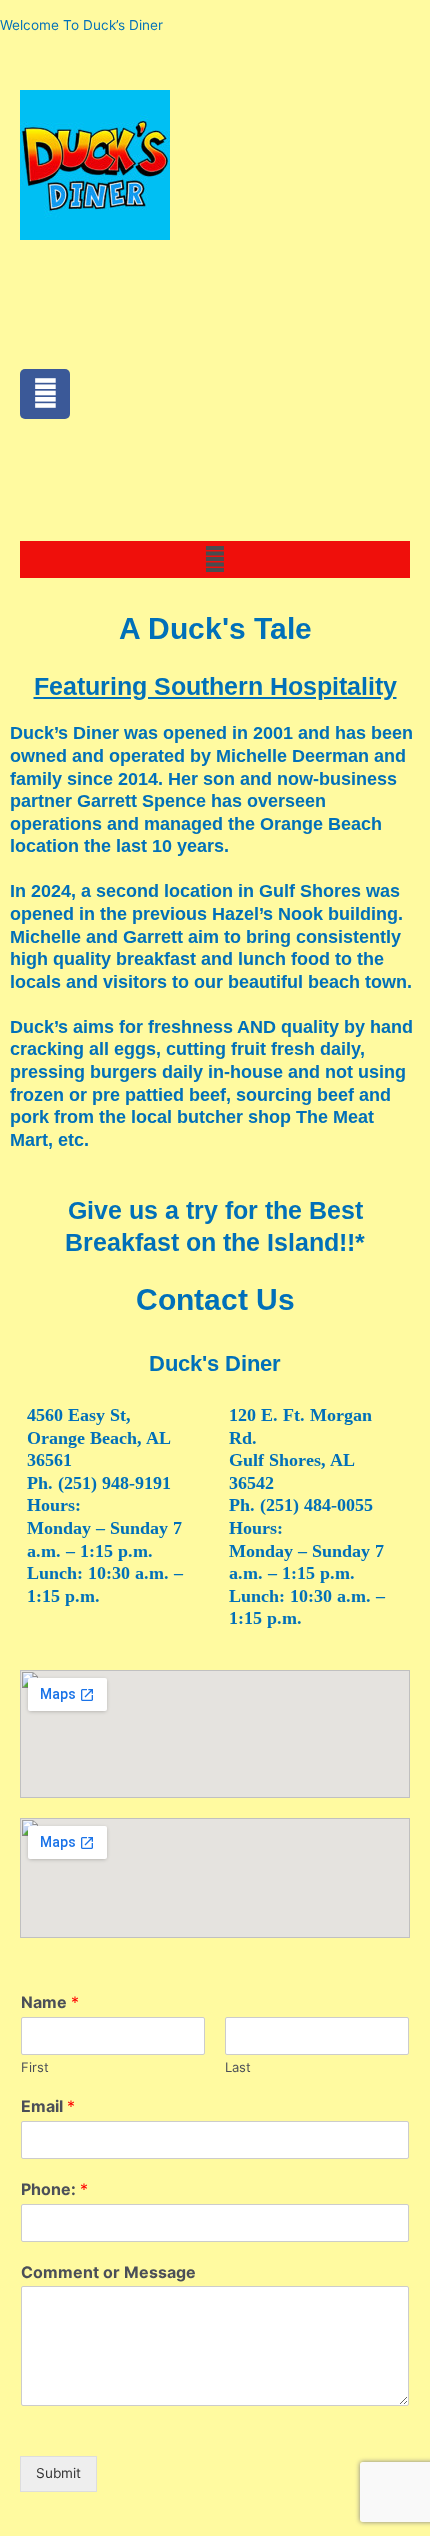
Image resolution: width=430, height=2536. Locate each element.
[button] (214, 559)
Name (50, 2002)
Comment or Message (108, 2272)
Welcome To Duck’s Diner (81, 25)
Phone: (54, 2189)
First (35, 2067)
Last (238, 2067)
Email (48, 2106)
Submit (58, 2473)
